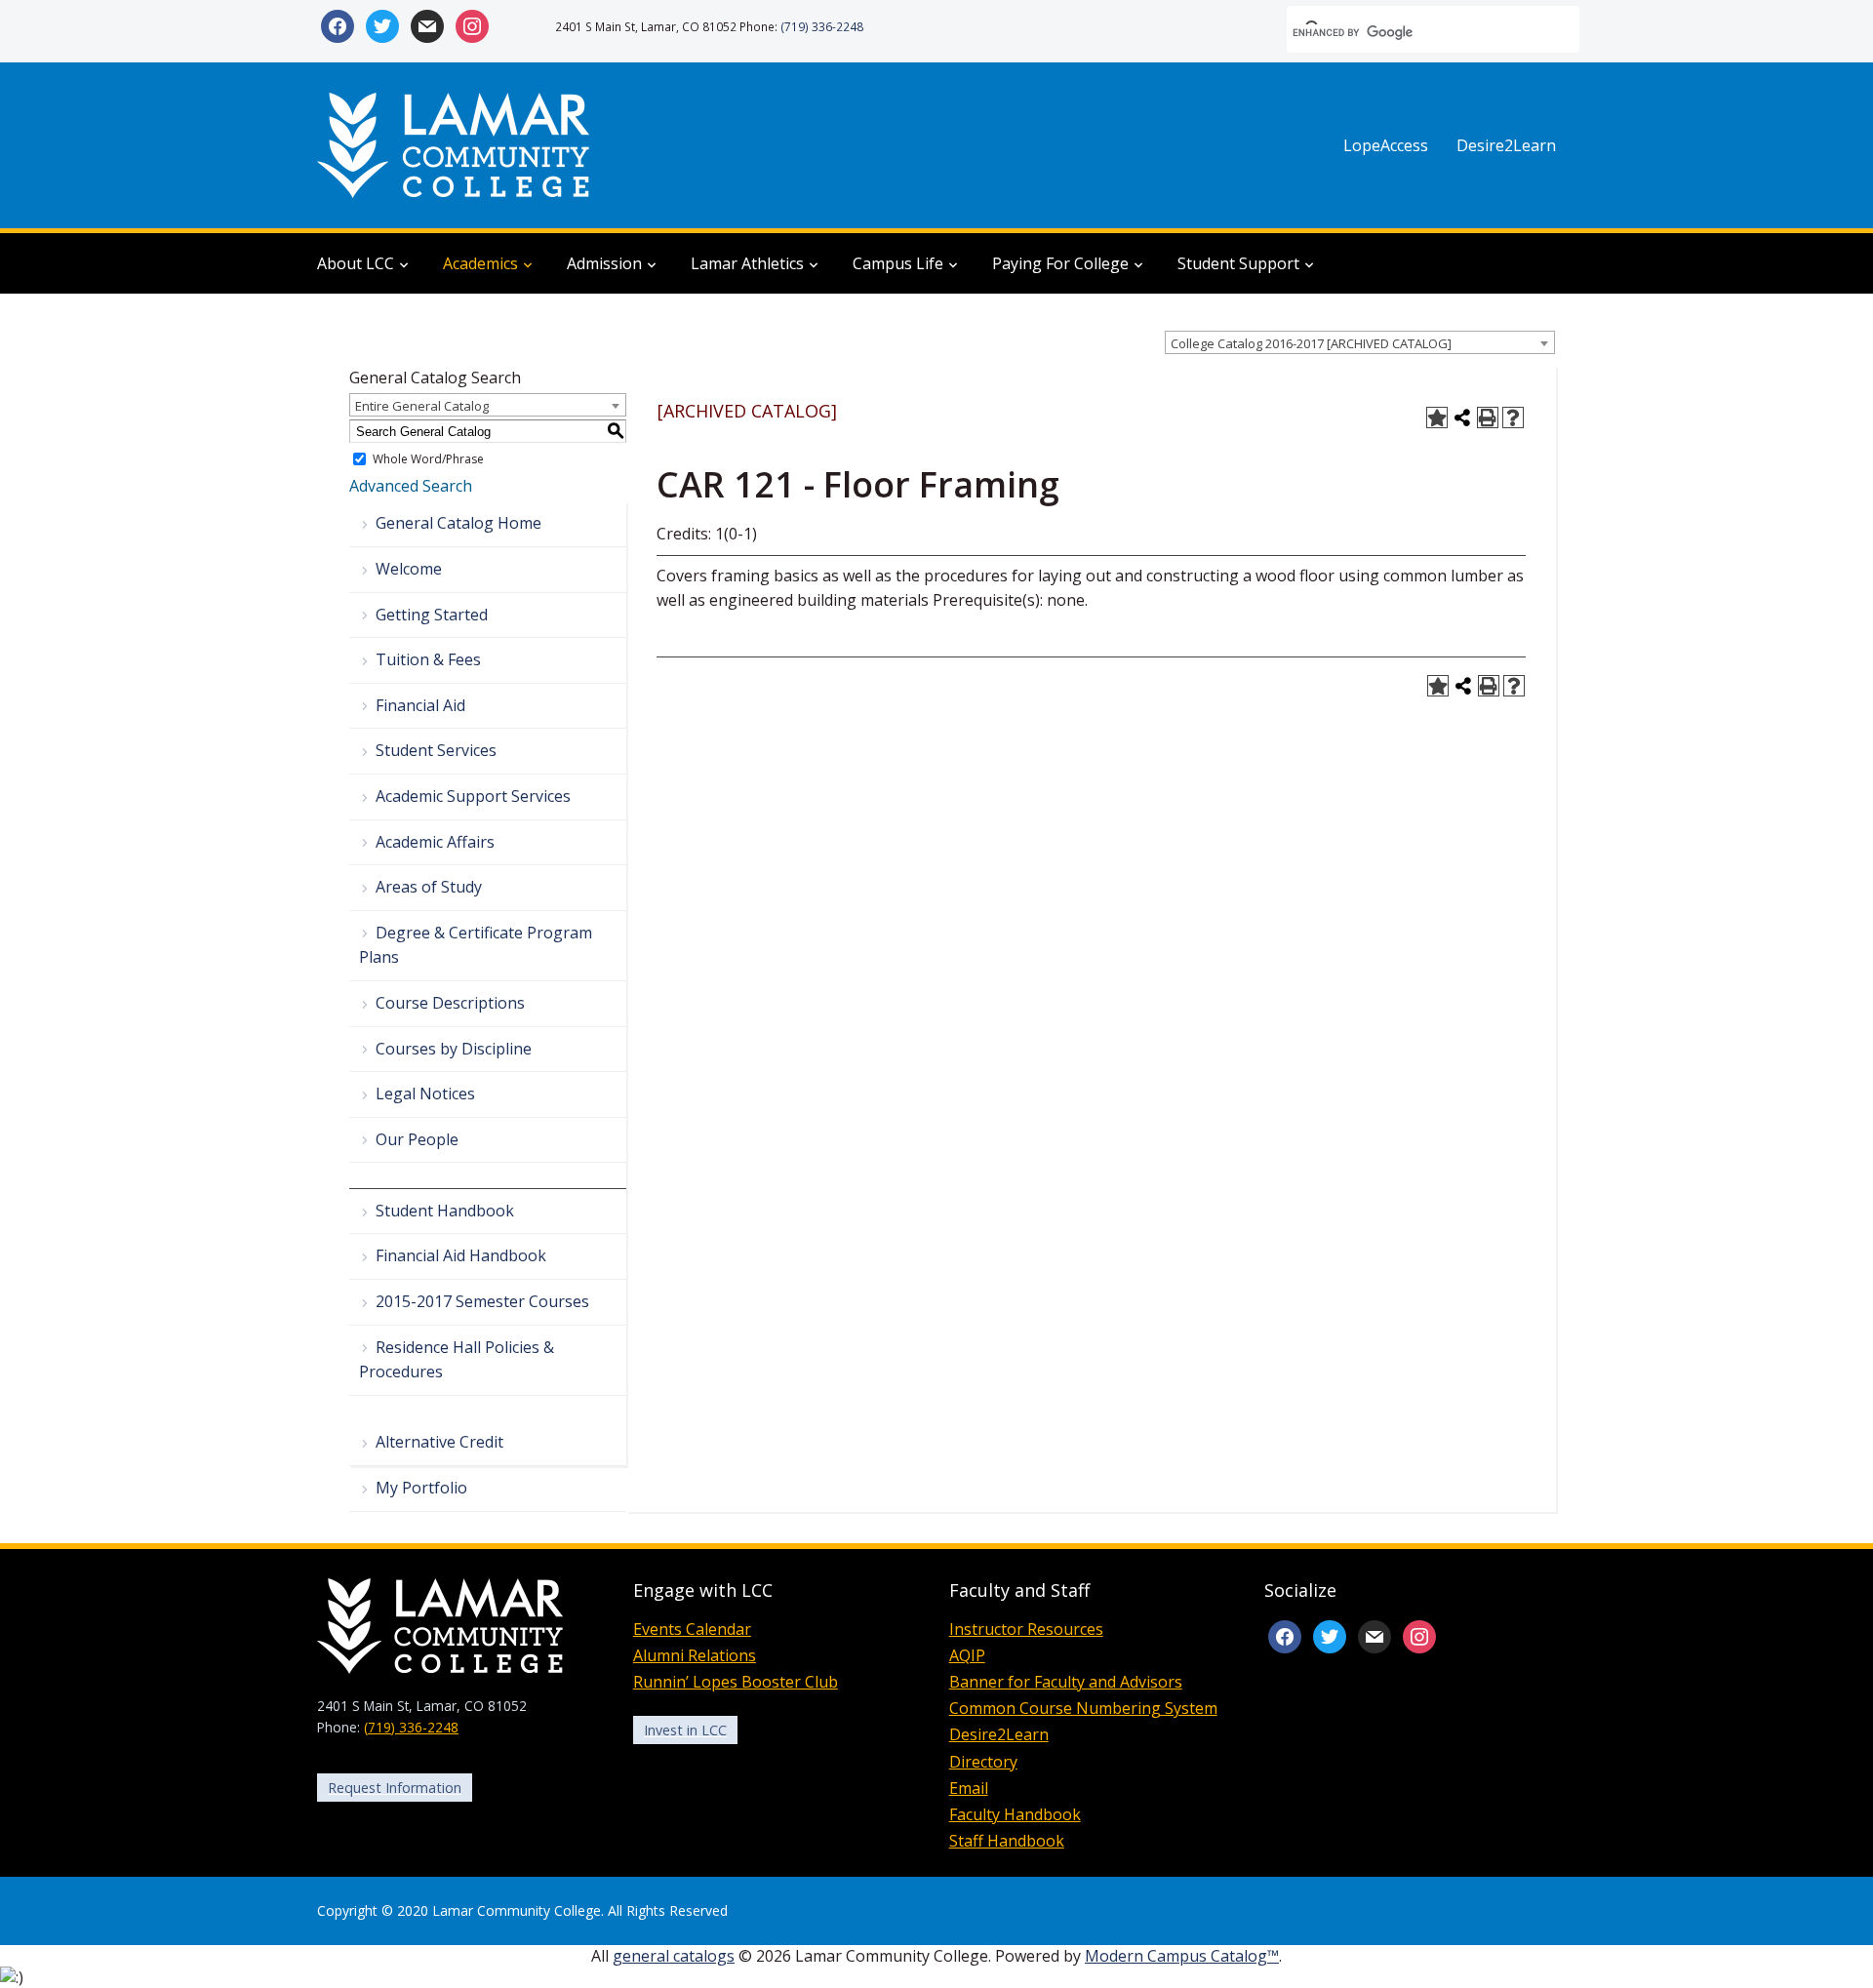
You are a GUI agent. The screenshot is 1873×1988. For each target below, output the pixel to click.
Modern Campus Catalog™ (1182, 1956)
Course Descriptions (450, 1003)
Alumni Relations (695, 1655)
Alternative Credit (439, 1442)
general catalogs (674, 1956)
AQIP (967, 1655)
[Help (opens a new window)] (1513, 417)
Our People (417, 1139)
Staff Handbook (1007, 1841)
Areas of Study (429, 887)
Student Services (436, 750)
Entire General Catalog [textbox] (422, 406)
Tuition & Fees (428, 659)
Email (969, 1788)
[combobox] (1360, 342)
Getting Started (432, 615)
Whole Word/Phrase (428, 459)
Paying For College (1060, 263)
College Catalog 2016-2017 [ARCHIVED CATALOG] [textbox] (1311, 343)
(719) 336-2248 (822, 26)
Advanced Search (411, 486)
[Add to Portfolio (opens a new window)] (1437, 417)
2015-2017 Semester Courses (482, 1301)
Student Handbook (445, 1211)
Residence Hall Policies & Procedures (457, 1360)
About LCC (356, 263)
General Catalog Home (458, 523)
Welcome (409, 569)
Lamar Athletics (747, 263)
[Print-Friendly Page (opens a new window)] (1488, 417)
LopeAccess (1386, 145)
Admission (604, 263)
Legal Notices (425, 1093)
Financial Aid (420, 705)
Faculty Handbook (1015, 1814)
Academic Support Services (473, 796)
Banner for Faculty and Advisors (1066, 1682)
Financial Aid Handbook (461, 1255)
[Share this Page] (1462, 417)
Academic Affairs (435, 842)
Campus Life (898, 263)
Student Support (1238, 263)
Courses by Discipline (454, 1049)
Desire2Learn (1506, 145)
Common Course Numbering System (1083, 1708)
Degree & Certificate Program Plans (476, 945)
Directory (983, 1762)
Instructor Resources (1026, 1629)
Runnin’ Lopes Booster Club (736, 1682)
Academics (480, 263)
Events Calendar (692, 1629)
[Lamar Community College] (454, 143)
